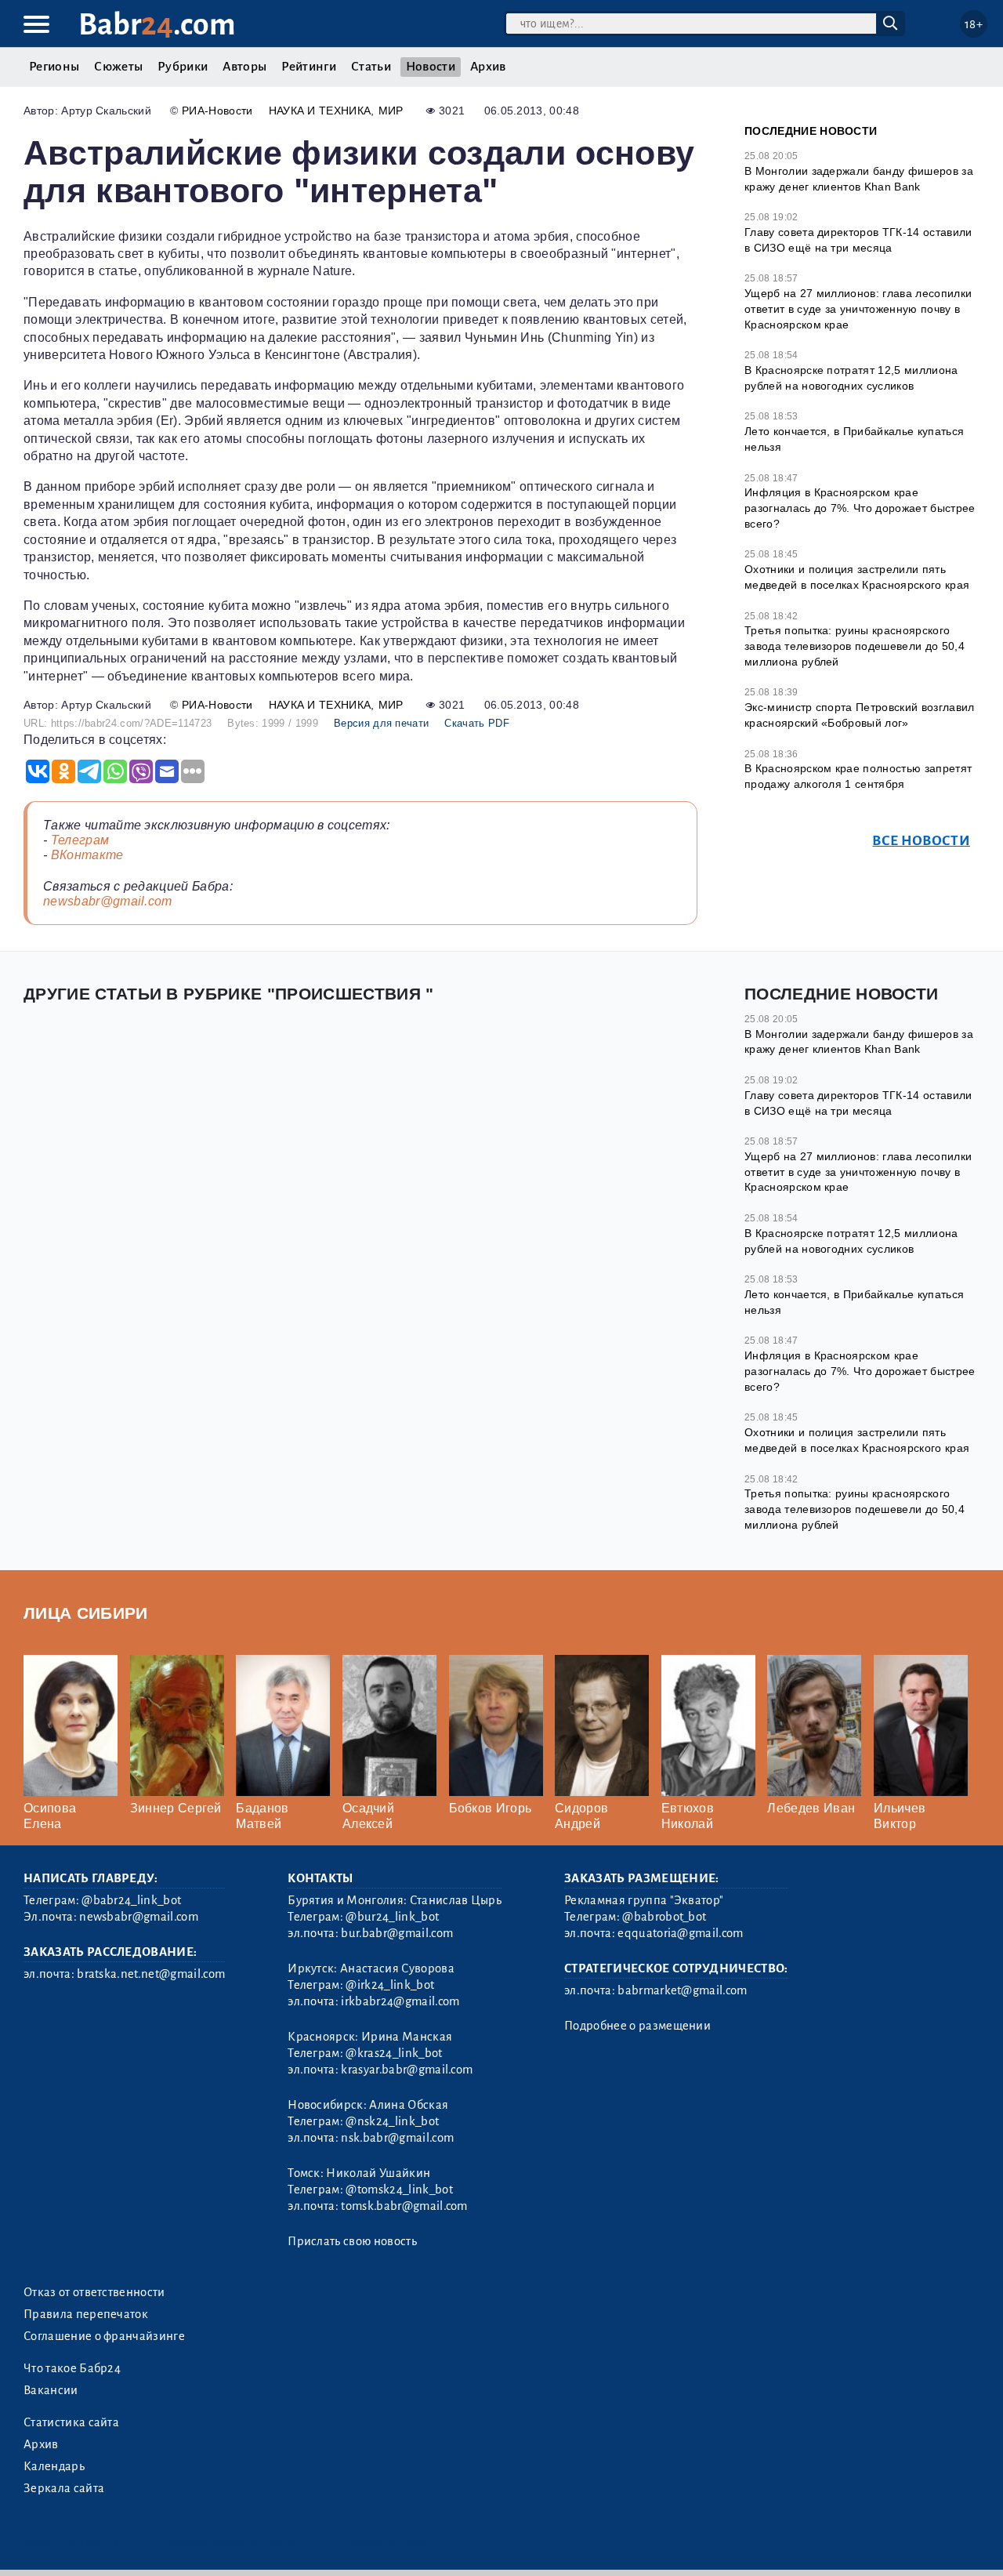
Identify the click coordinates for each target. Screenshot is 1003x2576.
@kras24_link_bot (394, 2053)
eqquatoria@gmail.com (680, 1933)
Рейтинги (309, 67)
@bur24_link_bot (392, 1917)
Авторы (244, 67)
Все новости (921, 841)
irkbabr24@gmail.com (400, 2001)
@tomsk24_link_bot (399, 2190)
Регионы (54, 67)
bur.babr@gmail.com (397, 1933)
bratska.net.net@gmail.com (151, 1974)
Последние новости (811, 131)
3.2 (119, 2543)
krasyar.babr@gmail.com (407, 2070)
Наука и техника (320, 111)
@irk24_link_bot (390, 1985)
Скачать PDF (477, 723)
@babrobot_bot (664, 1917)
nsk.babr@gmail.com (397, 2138)
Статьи (371, 67)
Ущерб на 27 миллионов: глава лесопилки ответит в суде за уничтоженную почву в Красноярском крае (858, 308)
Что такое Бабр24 (72, 2368)
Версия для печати (381, 723)
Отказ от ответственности (94, 2292)
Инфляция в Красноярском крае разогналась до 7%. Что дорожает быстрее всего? (860, 508)
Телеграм (80, 840)
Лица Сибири (86, 1613)
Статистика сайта (71, 2422)
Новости (431, 67)
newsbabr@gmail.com (108, 901)
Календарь (54, 2466)
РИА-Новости (217, 111)
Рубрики (183, 67)
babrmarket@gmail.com (682, 1990)
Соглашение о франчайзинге (104, 2336)
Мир (391, 111)
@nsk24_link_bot (392, 2121)
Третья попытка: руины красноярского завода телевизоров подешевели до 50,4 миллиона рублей (855, 646)
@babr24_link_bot (131, 1900)
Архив (488, 67)
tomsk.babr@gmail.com (404, 2206)
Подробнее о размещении (637, 2026)
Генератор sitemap (380, 2543)
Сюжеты (118, 67)
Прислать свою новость (352, 2241)
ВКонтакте (87, 855)
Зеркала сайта (64, 2488)
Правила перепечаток (86, 2314)
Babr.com (157, 25)
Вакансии (51, 2390)
